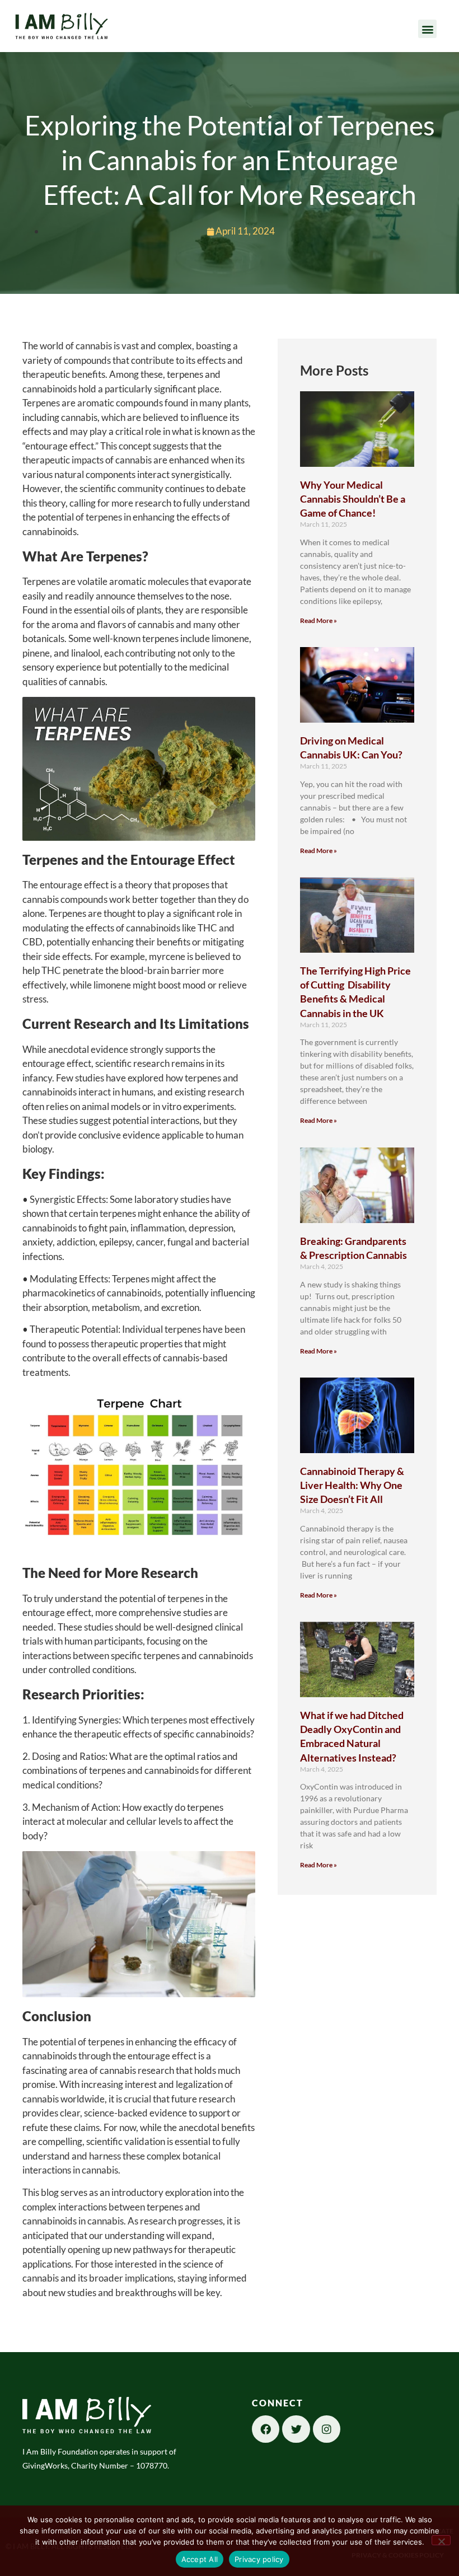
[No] (441, 2540)
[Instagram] (327, 2429)
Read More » (319, 620)
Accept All (200, 2559)
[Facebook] (266, 2429)
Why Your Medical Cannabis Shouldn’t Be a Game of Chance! (353, 499)
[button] (427, 29)
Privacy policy (259, 2559)
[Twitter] (296, 2429)
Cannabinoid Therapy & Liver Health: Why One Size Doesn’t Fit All (352, 1485)
